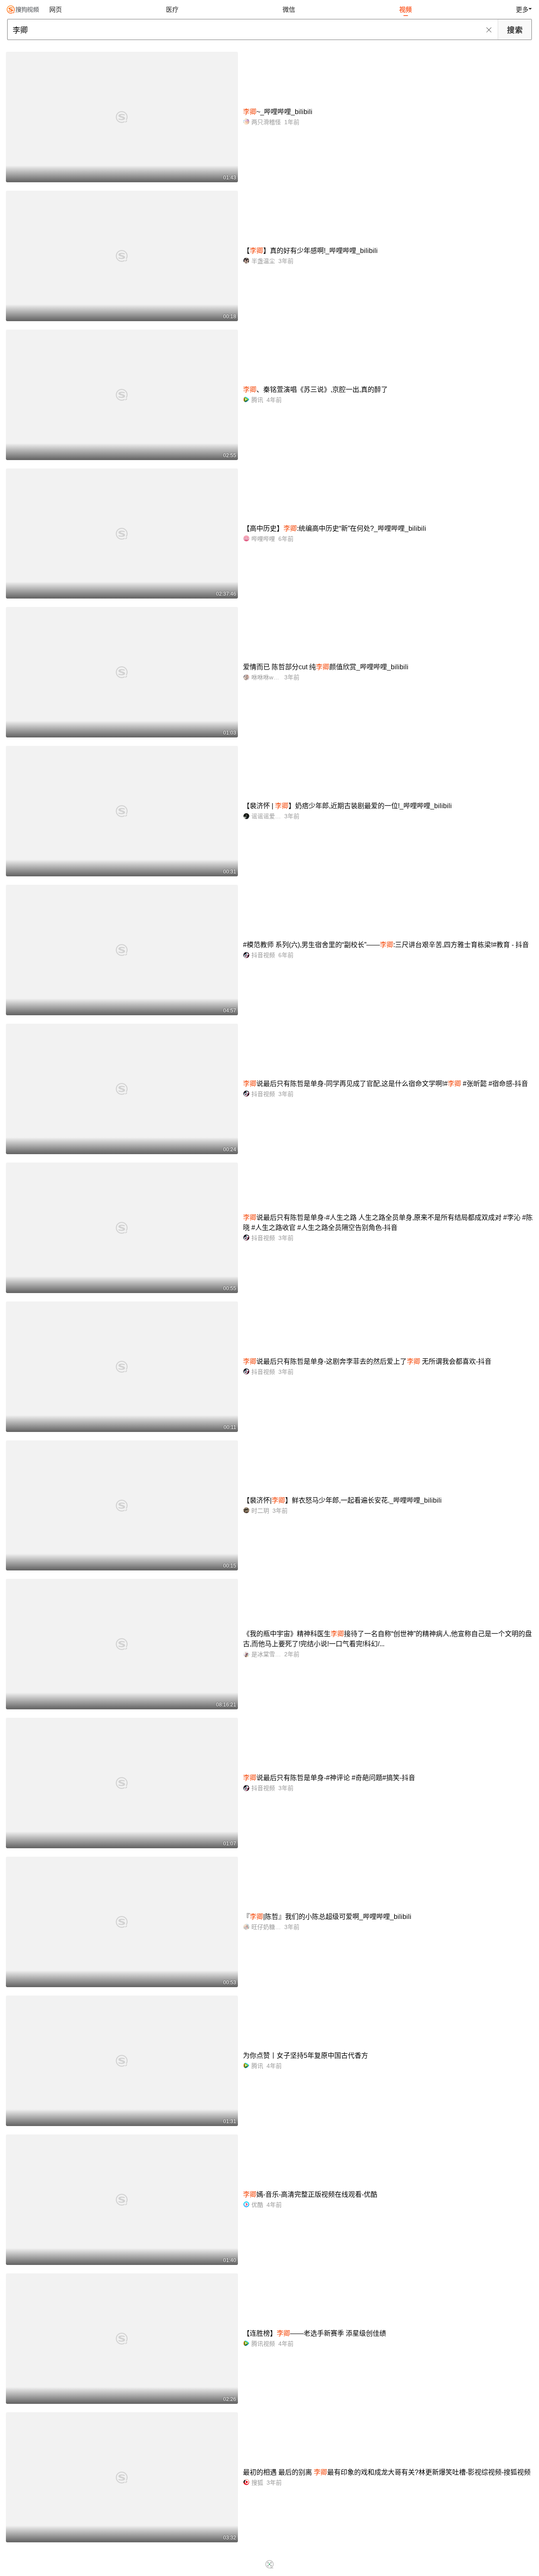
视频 (406, 9)
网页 (56, 9)
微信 (289, 9)
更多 (522, 9)
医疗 (172, 9)
